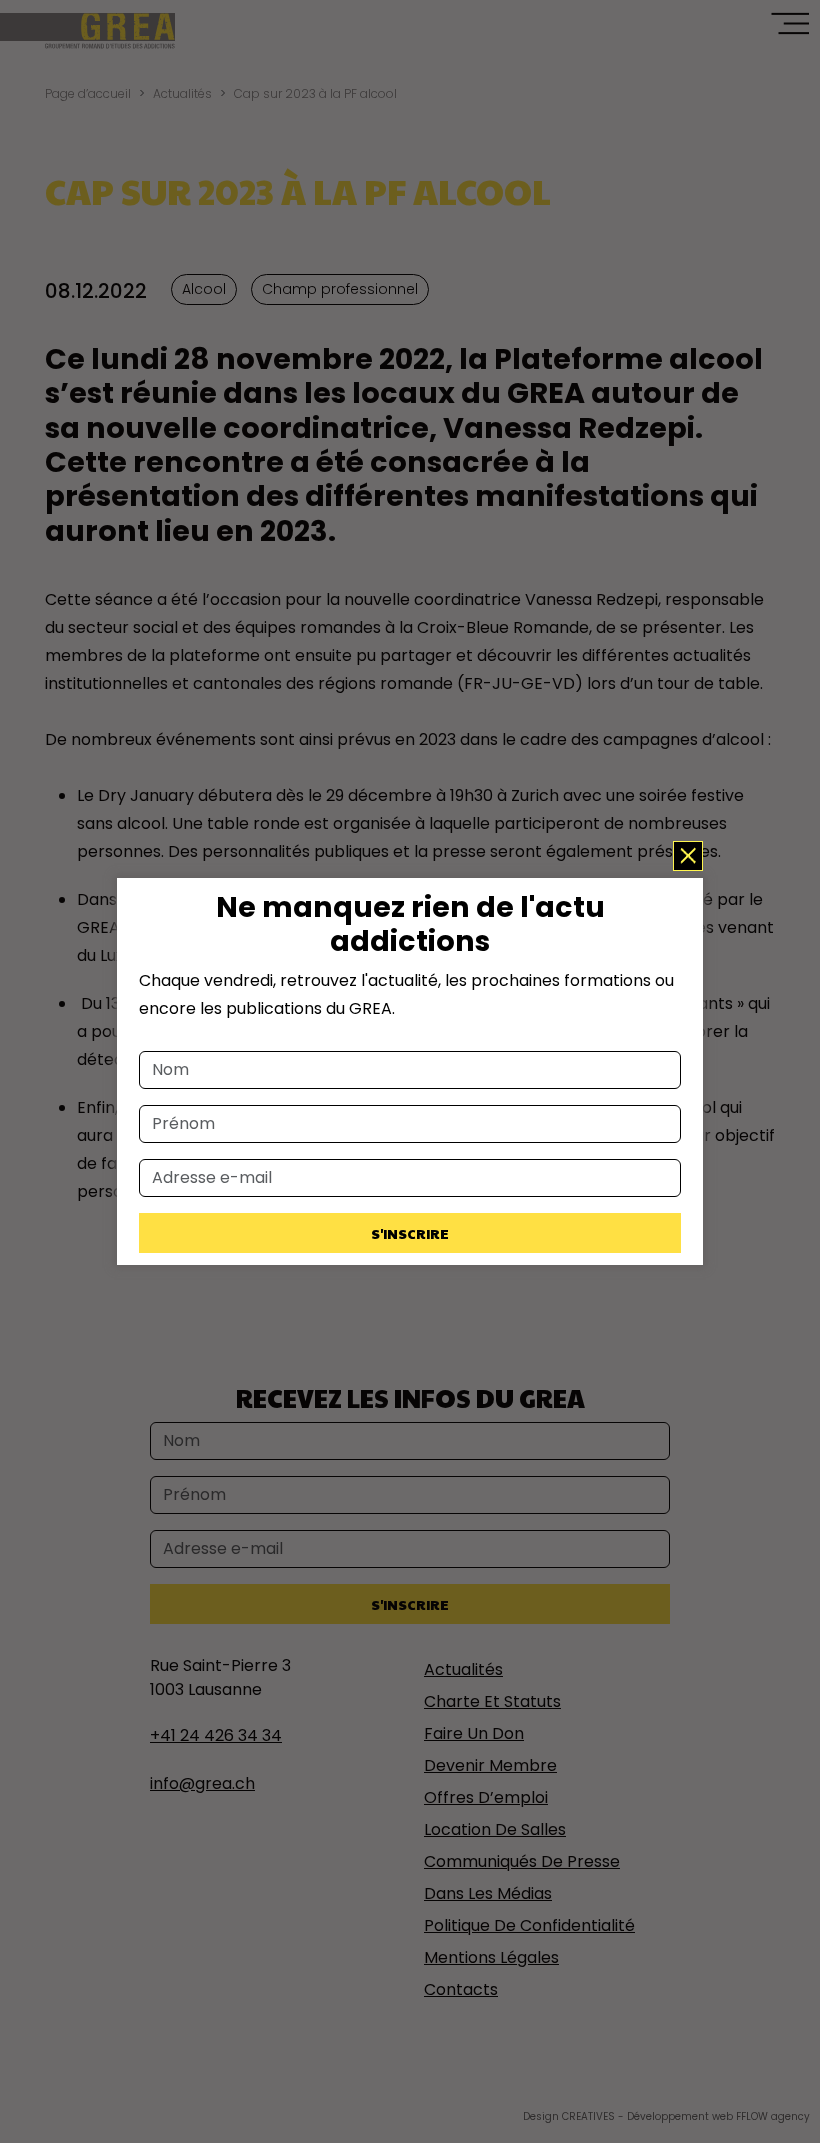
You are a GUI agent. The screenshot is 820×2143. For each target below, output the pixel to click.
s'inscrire (410, 1233)
